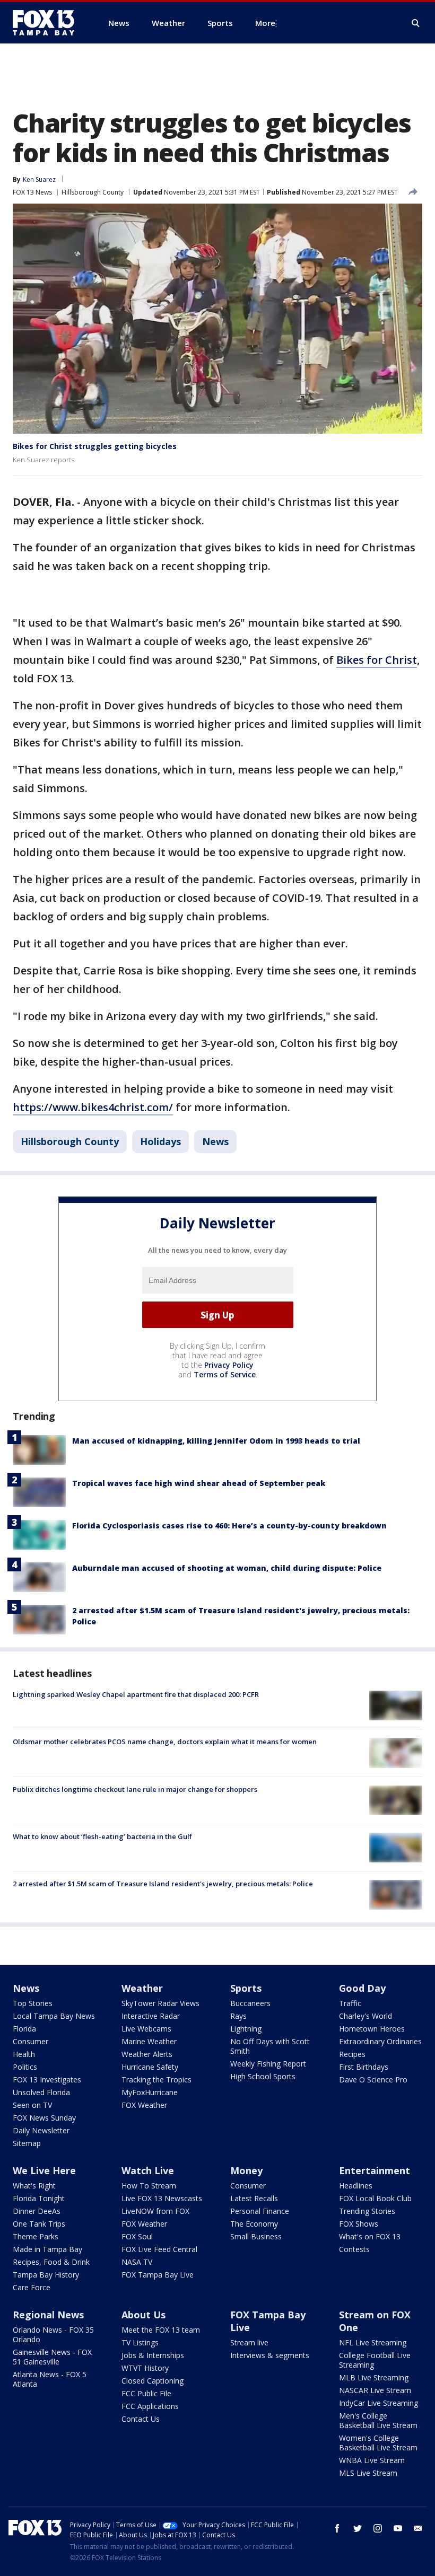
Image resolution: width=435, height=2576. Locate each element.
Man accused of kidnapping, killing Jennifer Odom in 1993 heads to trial (216, 1441)
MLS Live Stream (368, 2473)
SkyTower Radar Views (160, 2003)
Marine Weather (149, 2041)
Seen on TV (32, 2105)
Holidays (160, 1141)
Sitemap (27, 2143)
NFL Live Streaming (373, 2342)
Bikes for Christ (377, 660)
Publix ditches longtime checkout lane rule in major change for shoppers (135, 1789)
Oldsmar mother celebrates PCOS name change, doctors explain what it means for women (165, 1742)
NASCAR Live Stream (375, 2390)
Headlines (356, 2186)
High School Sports (263, 2076)
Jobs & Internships (153, 2355)
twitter (358, 2528)
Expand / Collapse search (416, 23)
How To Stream (149, 2186)
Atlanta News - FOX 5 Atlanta (50, 2379)
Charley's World (366, 2016)
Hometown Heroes (372, 2029)
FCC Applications (150, 2406)
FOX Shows (359, 2224)
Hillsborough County (93, 192)
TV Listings (140, 2342)
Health (24, 2054)
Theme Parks (36, 2236)
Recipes (352, 2054)
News (215, 1141)
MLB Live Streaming (374, 2377)
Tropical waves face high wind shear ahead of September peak (199, 1483)
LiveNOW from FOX (155, 2211)
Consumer (31, 2041)
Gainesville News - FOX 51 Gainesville (52, 2357)
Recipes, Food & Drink (51, 2262)
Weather (142, 1988)
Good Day (362, 1988)
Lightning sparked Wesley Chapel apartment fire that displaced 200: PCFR (136, 1694)
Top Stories (33, 2003)
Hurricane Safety (150, 2067)
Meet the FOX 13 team (161, 2330)
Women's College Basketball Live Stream (378, 2443)
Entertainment (375, 2170)
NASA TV (137, 2262)
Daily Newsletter (41, 2130)
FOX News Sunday (44, 2118)
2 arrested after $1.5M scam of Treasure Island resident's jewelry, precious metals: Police (163, 1884)
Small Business (256, 2236)
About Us (143, 2315)
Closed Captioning (153, 2381)
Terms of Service (225, 1374)
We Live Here (44, 2170)
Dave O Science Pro (373, 2080)
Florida (24, 2029)
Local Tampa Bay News (54, 2016)
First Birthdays (364, 2067)
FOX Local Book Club (375, 2198)
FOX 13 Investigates (47, 2080)
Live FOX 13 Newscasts (162, 2198)
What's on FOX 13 (370, 2236)
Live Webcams (146, 2029)
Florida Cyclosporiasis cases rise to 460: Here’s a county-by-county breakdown (229, 1526)
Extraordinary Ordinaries (380, 2041)
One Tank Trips (39, 2224)
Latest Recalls (254, 2198)
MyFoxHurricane (150, 2092)
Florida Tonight (39, 2198)
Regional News (48, 2315)
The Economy (254, 2224)
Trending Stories (367, 2211)
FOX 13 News (32, 192)
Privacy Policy (229, 1365)
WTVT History (145, 2368)
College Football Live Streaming (375, 2360)
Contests (354, 2249)
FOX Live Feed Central (159, 2249)
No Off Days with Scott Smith (270, 2046)
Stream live (249, 2342)
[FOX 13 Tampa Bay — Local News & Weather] (48, 23)
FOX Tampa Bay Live (158, 2275)
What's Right (34, 2186)
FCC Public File (146, 2393)
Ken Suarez (39, 179)
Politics (25, 2067)
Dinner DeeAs (37, 2211)
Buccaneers (250, 2003)
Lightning (246, 2029)
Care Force (32, 2287)
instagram (378, 2528)
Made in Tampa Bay (47, 2249)
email (418, 2528)
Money (246, 2170)
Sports (246, 1988)
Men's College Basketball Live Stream (378, 2420)
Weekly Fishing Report (268, 2064)
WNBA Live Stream (372, 2460)
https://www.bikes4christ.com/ (93, 1107)
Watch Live (148, 2170)
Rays (238, 2016)
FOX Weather (144, 2105)
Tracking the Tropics (156, 2080)
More (265, 23)
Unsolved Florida (41, 2092)
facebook (337, 2528)
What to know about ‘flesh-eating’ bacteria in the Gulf (102, 1836)
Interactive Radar (151, 2016)
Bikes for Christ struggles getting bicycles (95, 446)
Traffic (350, 2003)
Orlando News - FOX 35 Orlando (53, 2335)
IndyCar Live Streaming (379, 2403)
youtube (398, 2528)
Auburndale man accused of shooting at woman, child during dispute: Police (227, 1568)
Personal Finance (260, 2211)
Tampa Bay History (46, 2275)
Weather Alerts (147, 2054)
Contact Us (141, 2419)
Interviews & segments (270, 2355)
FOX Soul (137, 2236)
